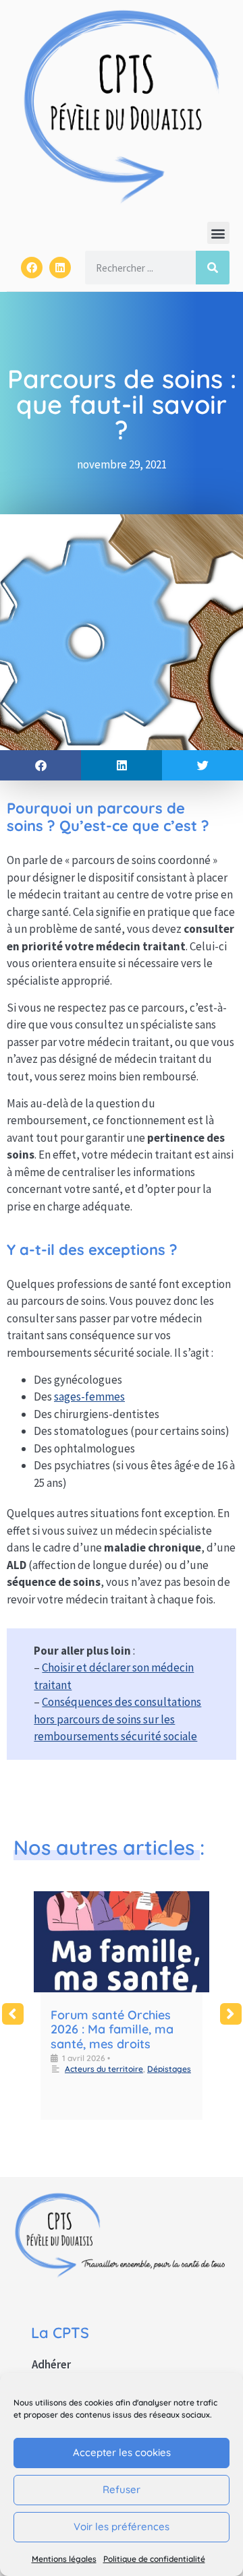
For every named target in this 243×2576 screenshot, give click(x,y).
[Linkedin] (60, 268)
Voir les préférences (122, 2526)
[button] (218, 233)
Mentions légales (64, 2559)
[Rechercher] (213, 268)
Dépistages (169, 2069)
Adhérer (51, 2364)
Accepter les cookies (122, 2452)
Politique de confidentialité (154, 2559)
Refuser (122, 2489)
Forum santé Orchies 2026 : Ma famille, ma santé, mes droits (112, 2029)
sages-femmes (89, 1397)
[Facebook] (32, 268)
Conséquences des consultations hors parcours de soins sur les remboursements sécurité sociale (117, 1719)
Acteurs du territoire (104, 2069)
